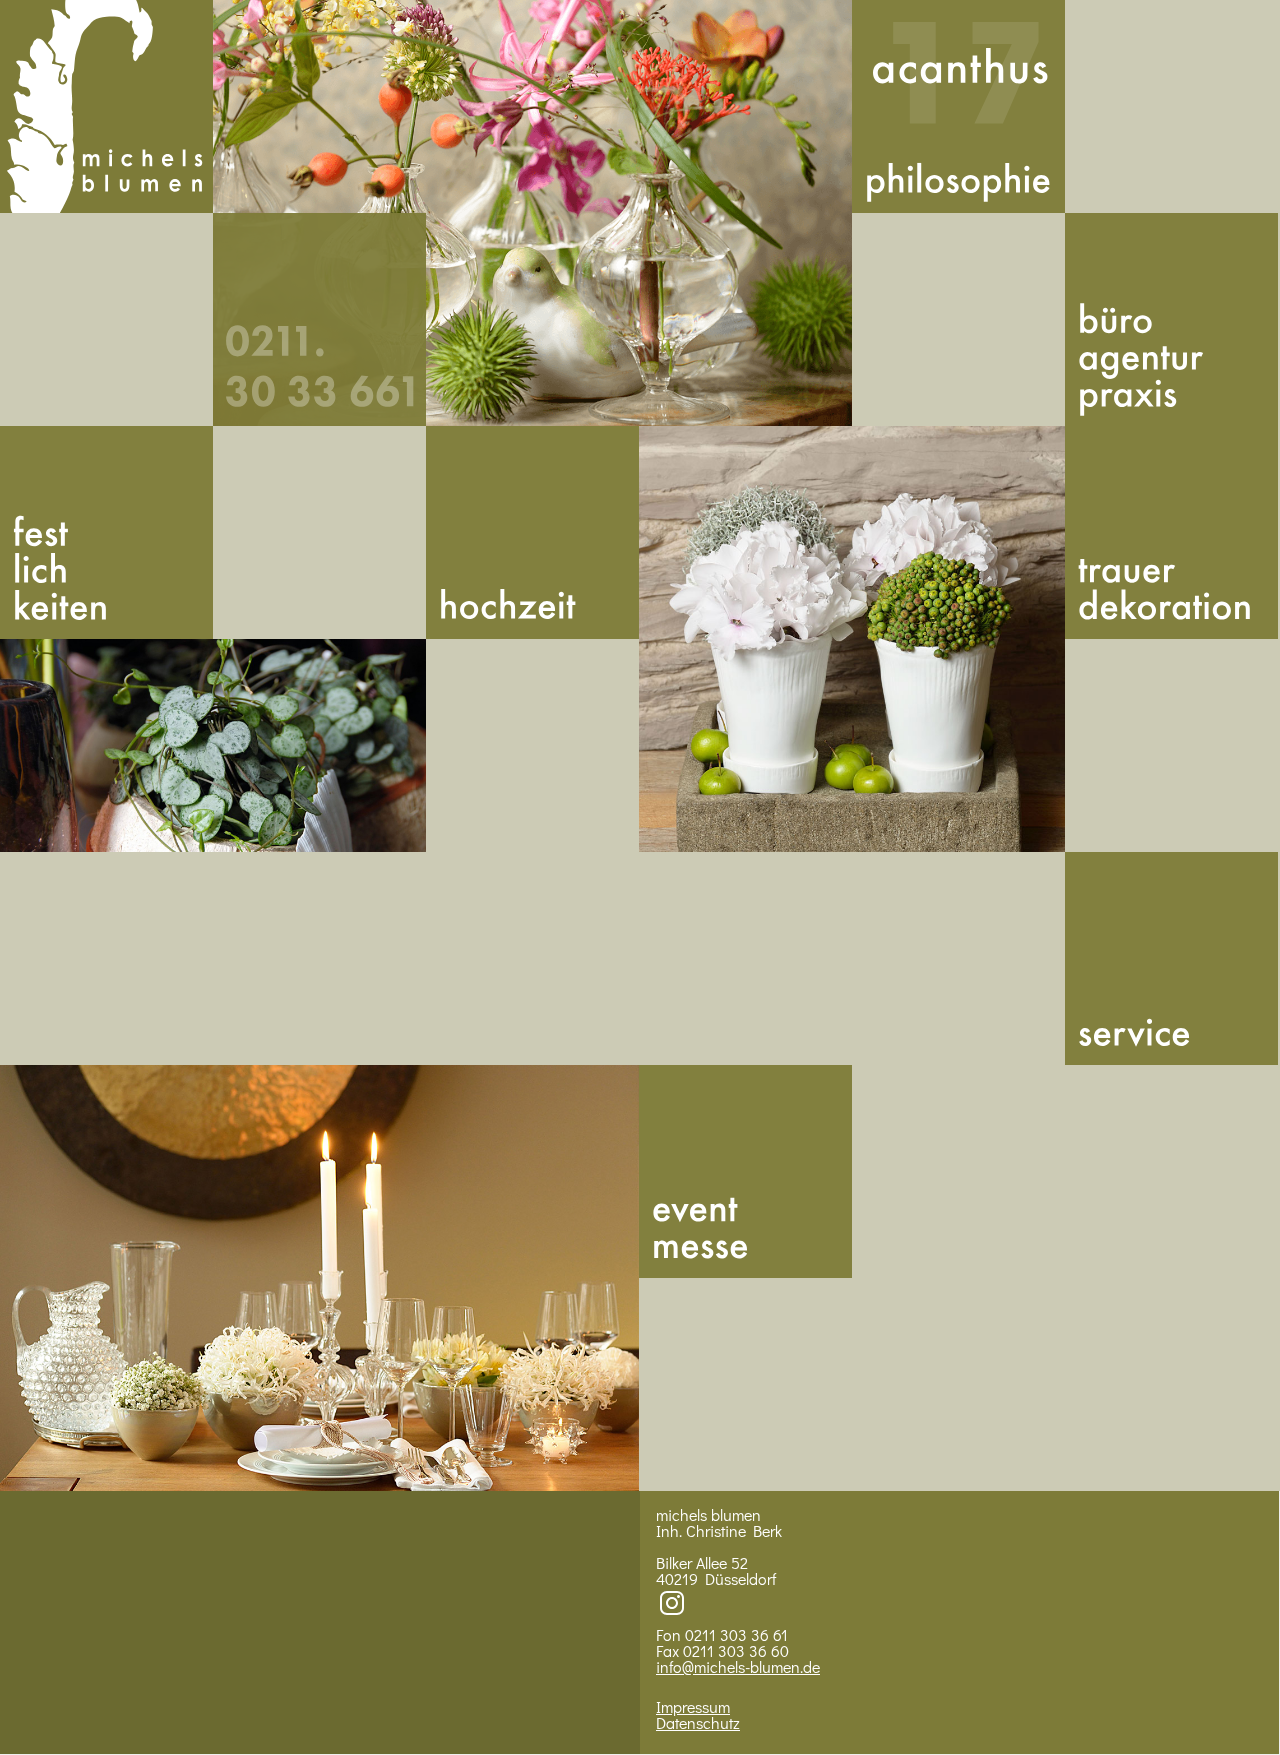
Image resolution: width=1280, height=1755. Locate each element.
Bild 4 (319, 1278)
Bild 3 (852, 639)
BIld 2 (213, 745)
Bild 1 (532, 213)
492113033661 (319, 319)
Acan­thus (958, 106)
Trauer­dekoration (1171, 532)
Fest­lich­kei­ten (106, 532)
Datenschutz (698, 1722)
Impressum (693, 1706)
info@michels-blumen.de (738, 1666)
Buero (1171, 319)
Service (1171, 958)
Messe (745, 1171)
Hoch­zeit (532, 532)
